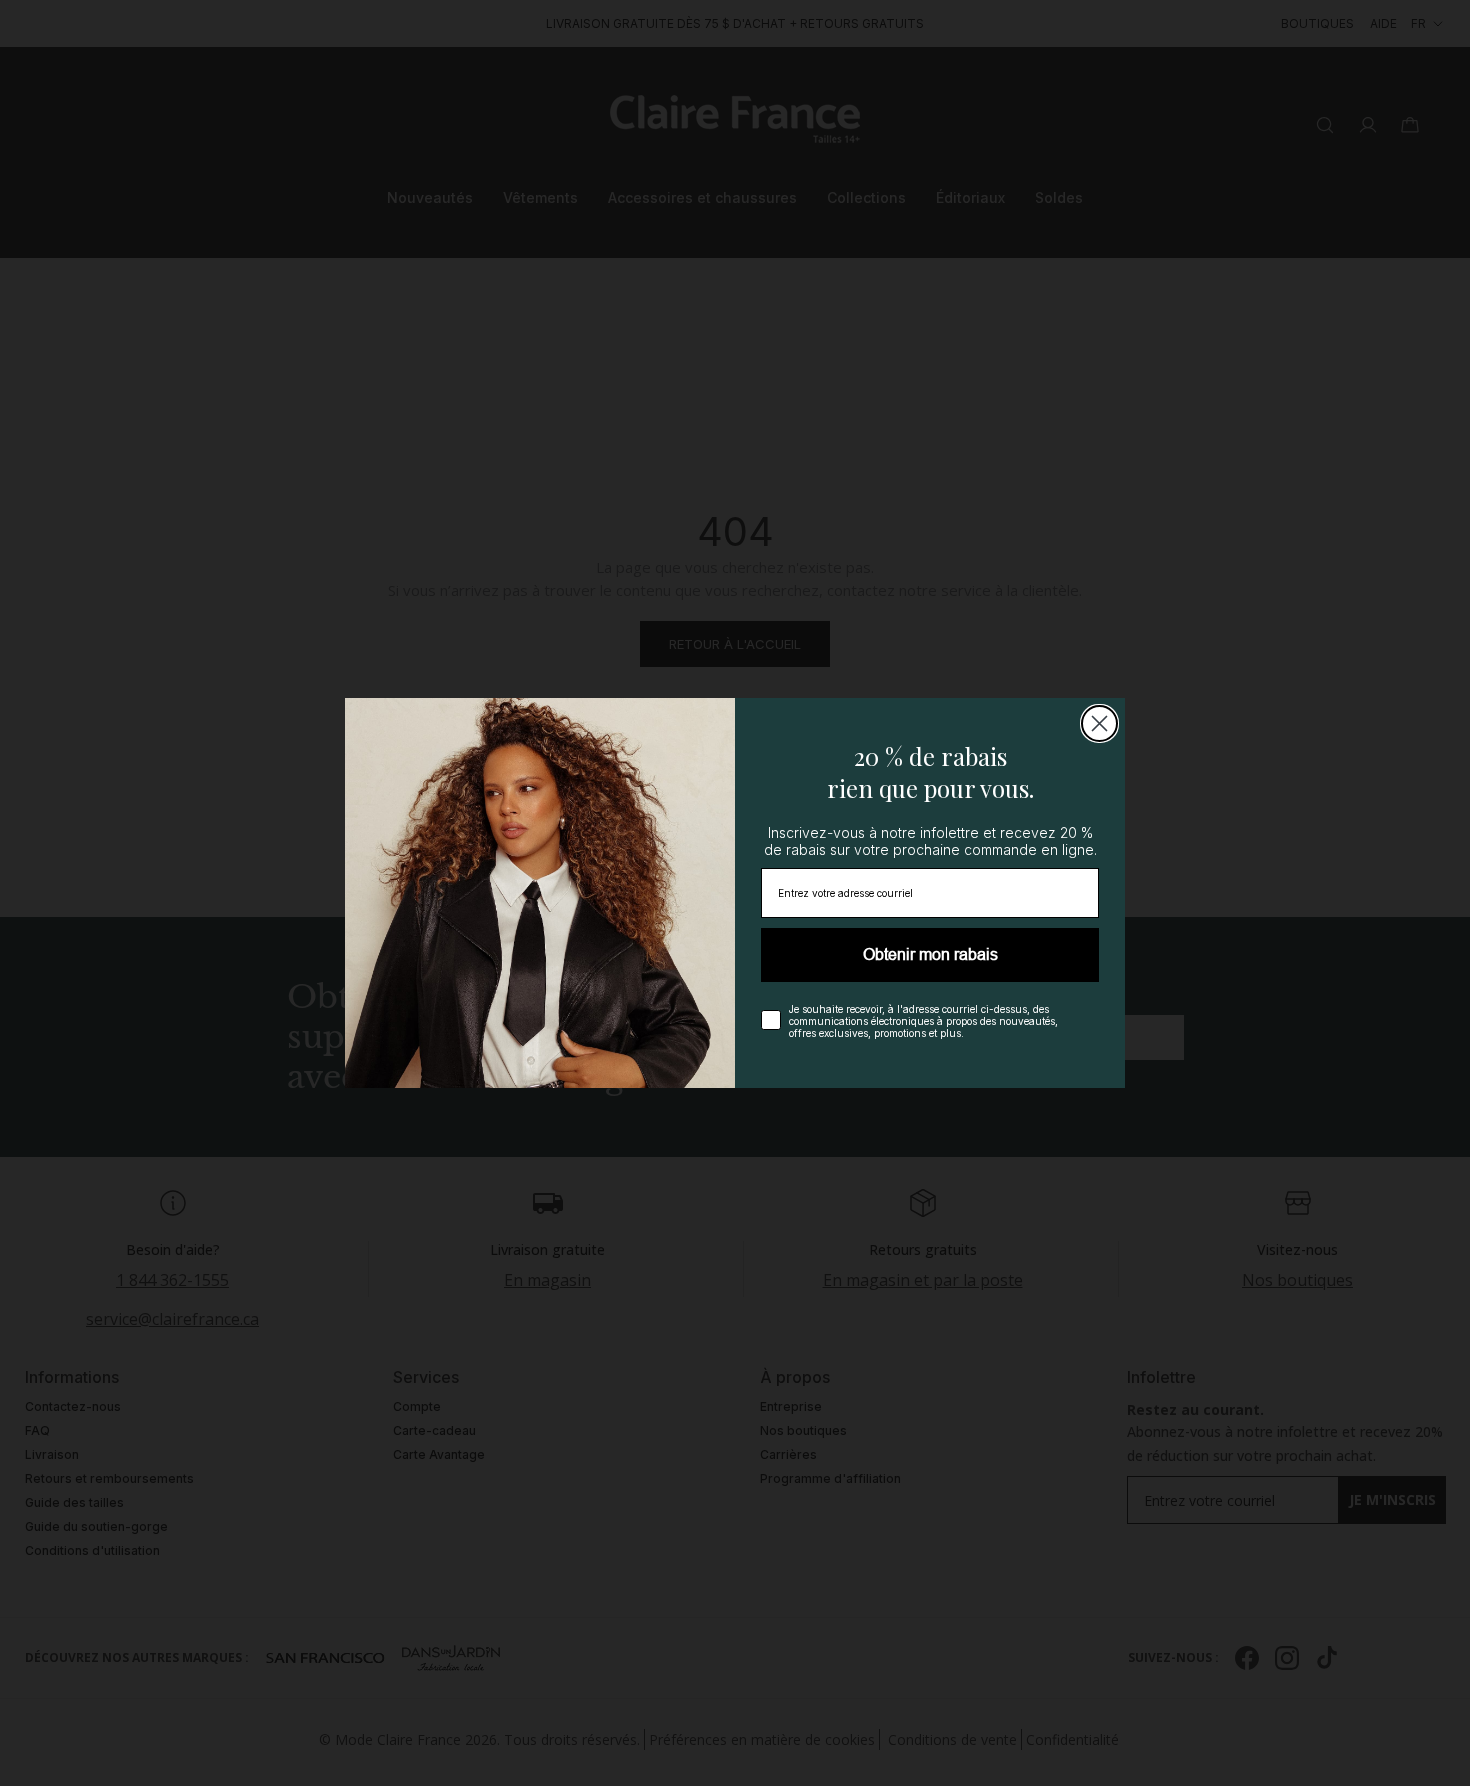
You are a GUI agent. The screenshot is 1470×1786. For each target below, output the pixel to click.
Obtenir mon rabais (930, 954)
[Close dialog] (1099, 723)
